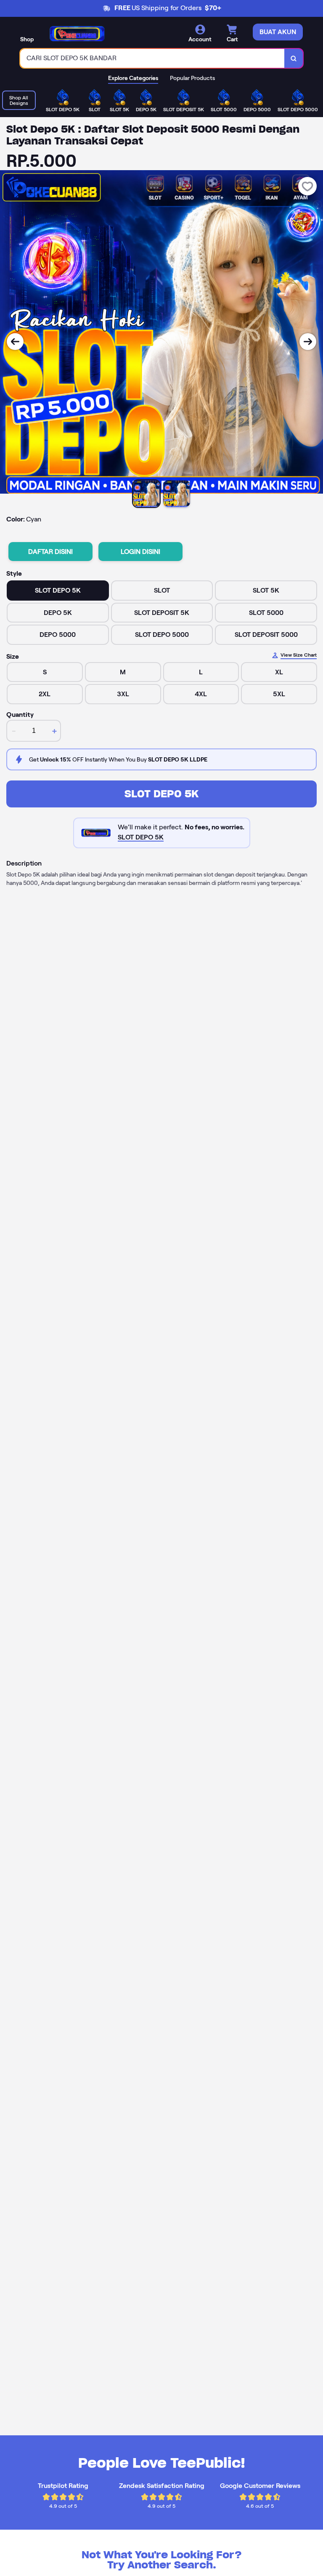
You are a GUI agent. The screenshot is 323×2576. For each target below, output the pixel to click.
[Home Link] (77, 34)
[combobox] (152, 58)
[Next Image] (308, 342)
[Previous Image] (15, 342)
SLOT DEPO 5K (161, 794)
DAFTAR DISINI (50, 552)
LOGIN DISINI (140, 552)
